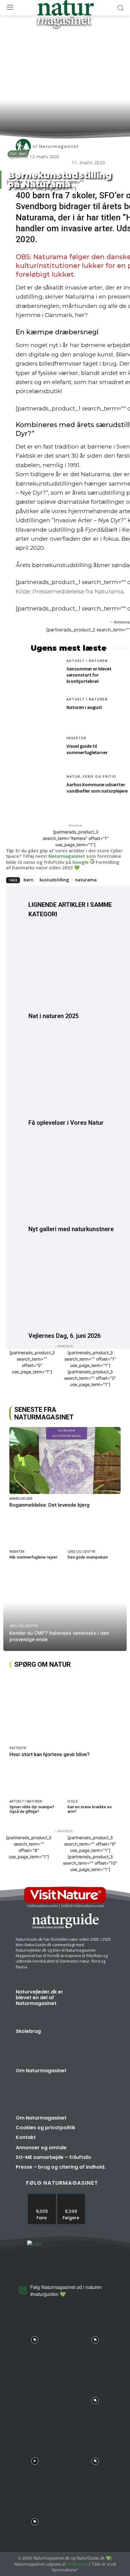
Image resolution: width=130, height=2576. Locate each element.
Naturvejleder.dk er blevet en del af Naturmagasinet (39, 1998)
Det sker (18, 154)
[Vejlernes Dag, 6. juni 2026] (71, 1286)
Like (42, 2196)
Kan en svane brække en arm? (89, 1809)
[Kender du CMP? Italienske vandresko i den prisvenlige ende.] (65, 1611)
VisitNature (77, 2564)
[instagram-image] (35, 2338)
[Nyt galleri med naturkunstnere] (71, 1180)
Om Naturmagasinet (41, 2071)
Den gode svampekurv (88, 1557)
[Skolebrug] (95, 2043)
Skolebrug (28, 2031)
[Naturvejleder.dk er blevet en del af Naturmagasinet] (95, 2003)
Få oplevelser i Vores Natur (66, 1123)
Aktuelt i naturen (87, 661)
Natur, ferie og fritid (91, 777)
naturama (86, 880)
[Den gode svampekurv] (94, 1532)
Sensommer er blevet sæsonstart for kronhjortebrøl (89, 675)
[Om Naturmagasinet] (95, 2082)
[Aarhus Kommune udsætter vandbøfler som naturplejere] (46, 789)
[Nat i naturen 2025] (71, 967)
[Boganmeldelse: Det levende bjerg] (65, 1460)
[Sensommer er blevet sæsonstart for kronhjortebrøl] (46, 673)
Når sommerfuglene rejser (33, 1557)
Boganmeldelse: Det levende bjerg (49, 1505)
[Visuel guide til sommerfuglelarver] (46, 751)
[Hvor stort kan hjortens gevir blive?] (65, 1709)
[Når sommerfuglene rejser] (36, 1532)
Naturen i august (84, 707)
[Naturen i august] (46, 712)
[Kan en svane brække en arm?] (94, 1781)
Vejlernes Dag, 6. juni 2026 (65, 1336)
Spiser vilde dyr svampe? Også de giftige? (32, 1809)
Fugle (73, 1801)
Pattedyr (18, 1748)
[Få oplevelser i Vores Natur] (71, 1073)
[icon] (23, 2292)
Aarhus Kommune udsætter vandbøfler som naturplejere (97, 788)
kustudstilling (54, 880)
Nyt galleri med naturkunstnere (71, 1229)
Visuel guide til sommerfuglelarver (87, 749)
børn (29, 880)
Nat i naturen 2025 (54, 1016)
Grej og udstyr (81, 1551)
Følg (71, 2196)
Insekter (76, 738)
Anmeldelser (21, 1498)
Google (80, 862)
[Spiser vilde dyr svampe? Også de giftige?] (36, 1781)
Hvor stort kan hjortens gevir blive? (50, 1754)
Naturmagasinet (67, 856)
